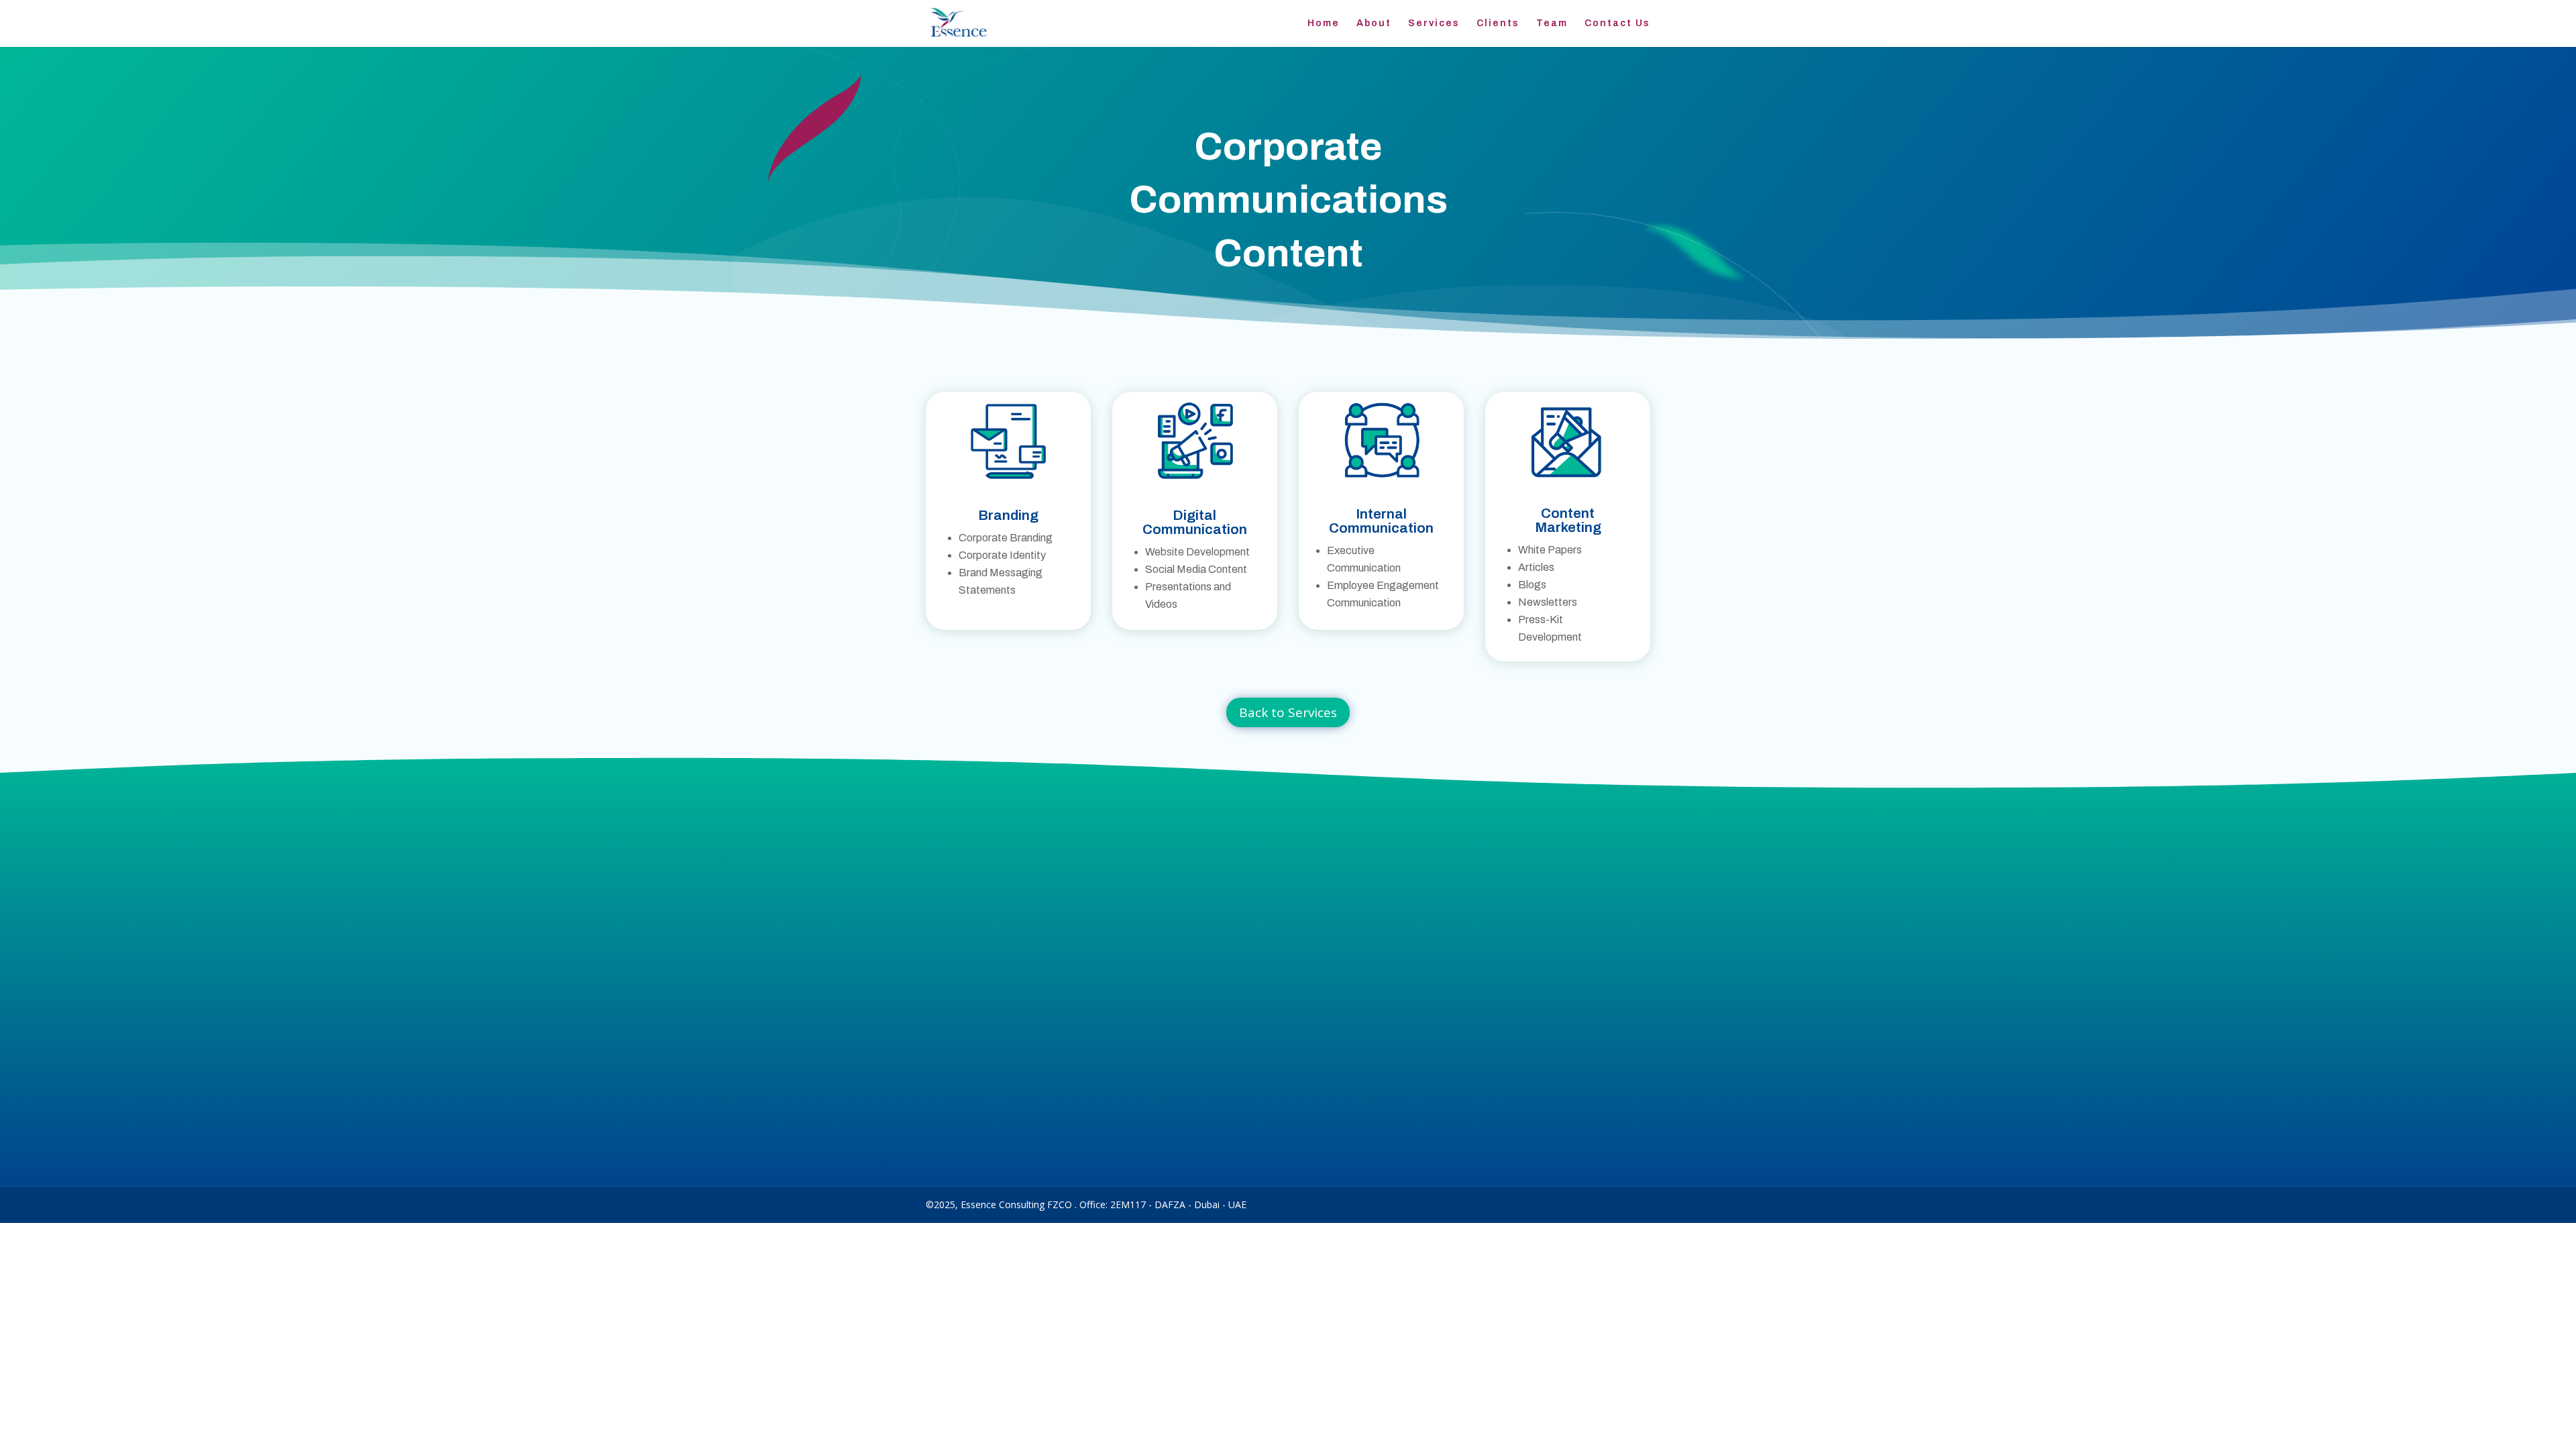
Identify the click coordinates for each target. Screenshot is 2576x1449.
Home (1324, 23)
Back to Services (1288, 712)
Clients (1498, 23)
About (1374, 23)
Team (1552, 23)
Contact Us (1617, 23)
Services (1434, 23)
